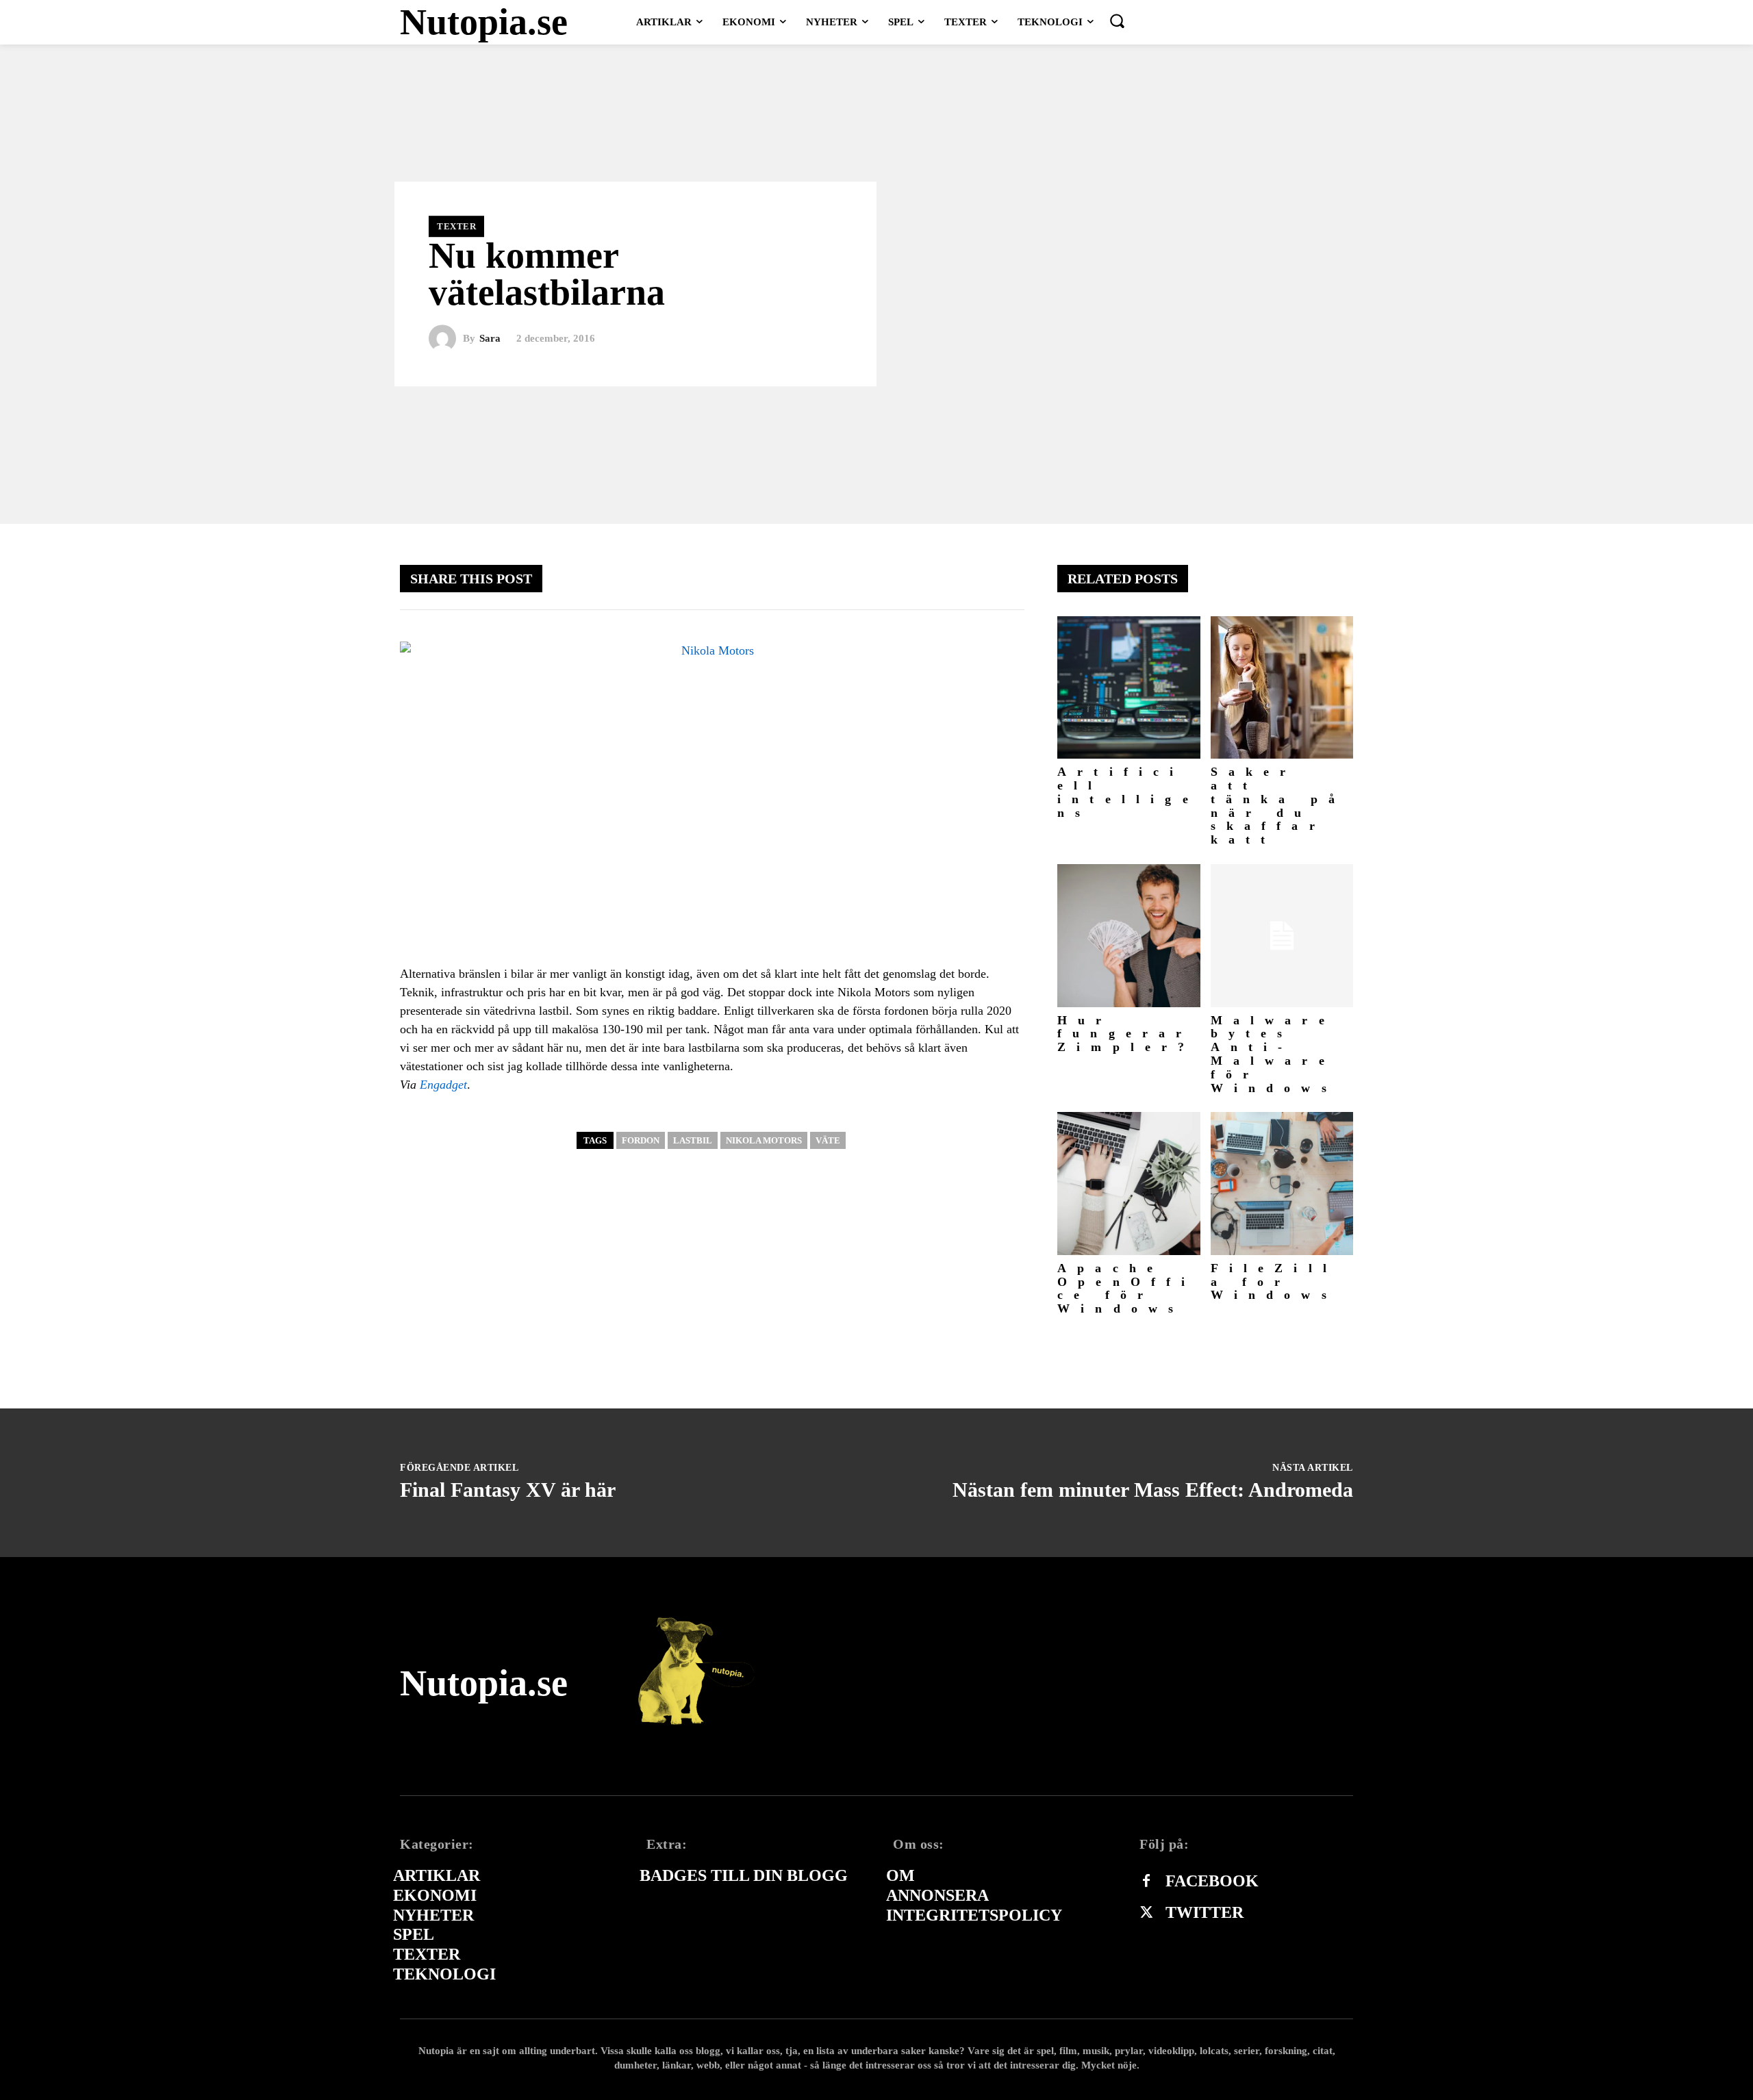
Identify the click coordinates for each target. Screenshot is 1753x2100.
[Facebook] (1146, 1882)
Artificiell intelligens (1128, 792)
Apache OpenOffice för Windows (1127, 1288)
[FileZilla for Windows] (1282, 1184)
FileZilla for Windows (1274, 1282)
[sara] (446, 339)
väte (828, 1140)
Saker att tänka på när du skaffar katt (1278, 806)
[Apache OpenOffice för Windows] (1129, 1184)
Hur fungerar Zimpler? (1126, 1034)
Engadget (443, 1085)
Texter (456, 226)
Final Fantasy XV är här (508, 1490)
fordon (641, 1140)
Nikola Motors (764, 1140)
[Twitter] (1146, 1913)
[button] (1117, 21)
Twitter (1205, 1912)
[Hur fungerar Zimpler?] (1129, 936)
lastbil (693, 1140)
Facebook (1212, 1881)
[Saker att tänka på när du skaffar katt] (1282, 688)
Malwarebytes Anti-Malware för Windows (1274, 1054)
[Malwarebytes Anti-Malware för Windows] (1282, 936)
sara (490, 339)
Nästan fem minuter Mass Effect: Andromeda (1153, 1490)
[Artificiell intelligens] (1129, 688)
